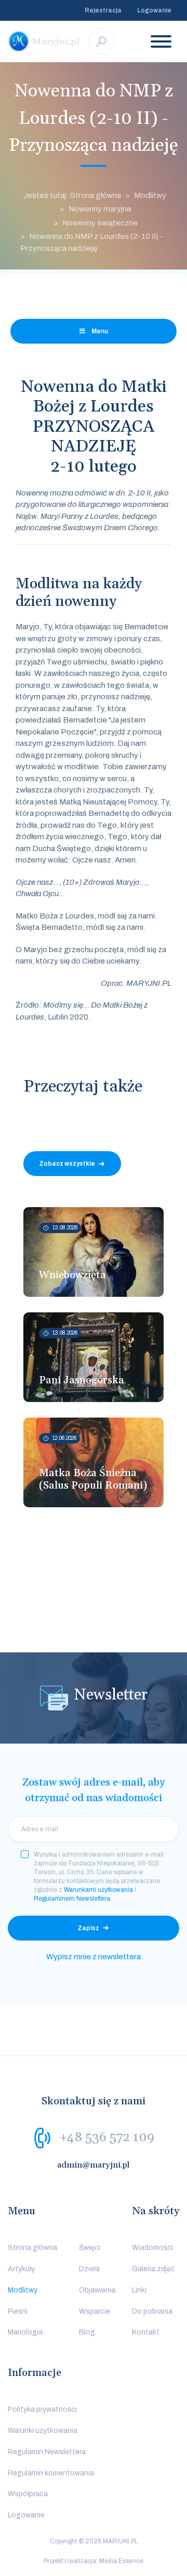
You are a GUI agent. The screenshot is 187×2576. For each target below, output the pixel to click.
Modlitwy (150, 195)
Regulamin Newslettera (47, 2452)
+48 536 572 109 (107, 2138)
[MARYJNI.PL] (44, 41)
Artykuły (21, 2269)
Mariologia (25, 2332)
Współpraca (28, 2494)
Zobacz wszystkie (67, 1164)
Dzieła (89, 2269)
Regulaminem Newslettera (72, 1899)
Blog (87, 2332)
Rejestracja (103, 10)
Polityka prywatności (42, 2409)
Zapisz (88, 1928)
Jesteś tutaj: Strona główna (72, 195)
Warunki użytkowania (43, 2431)
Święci (90, 2248)
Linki (139, 2290)
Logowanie (154, 10)
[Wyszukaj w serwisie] (101, 41)
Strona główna (32, 2248)
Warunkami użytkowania (98, 1890)
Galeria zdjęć (153, 2269)
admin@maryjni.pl (94, 2165)
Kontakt (146, 2332)
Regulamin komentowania (51, 2473)
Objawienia (97, 2290)
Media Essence (121, 2561)
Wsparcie (95, 2311)
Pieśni (18, 2311)
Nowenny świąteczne (100, 223)
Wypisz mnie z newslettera (94, 1957)
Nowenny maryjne (100, 209)
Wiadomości (152, 2248)
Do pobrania (152, 2311)
